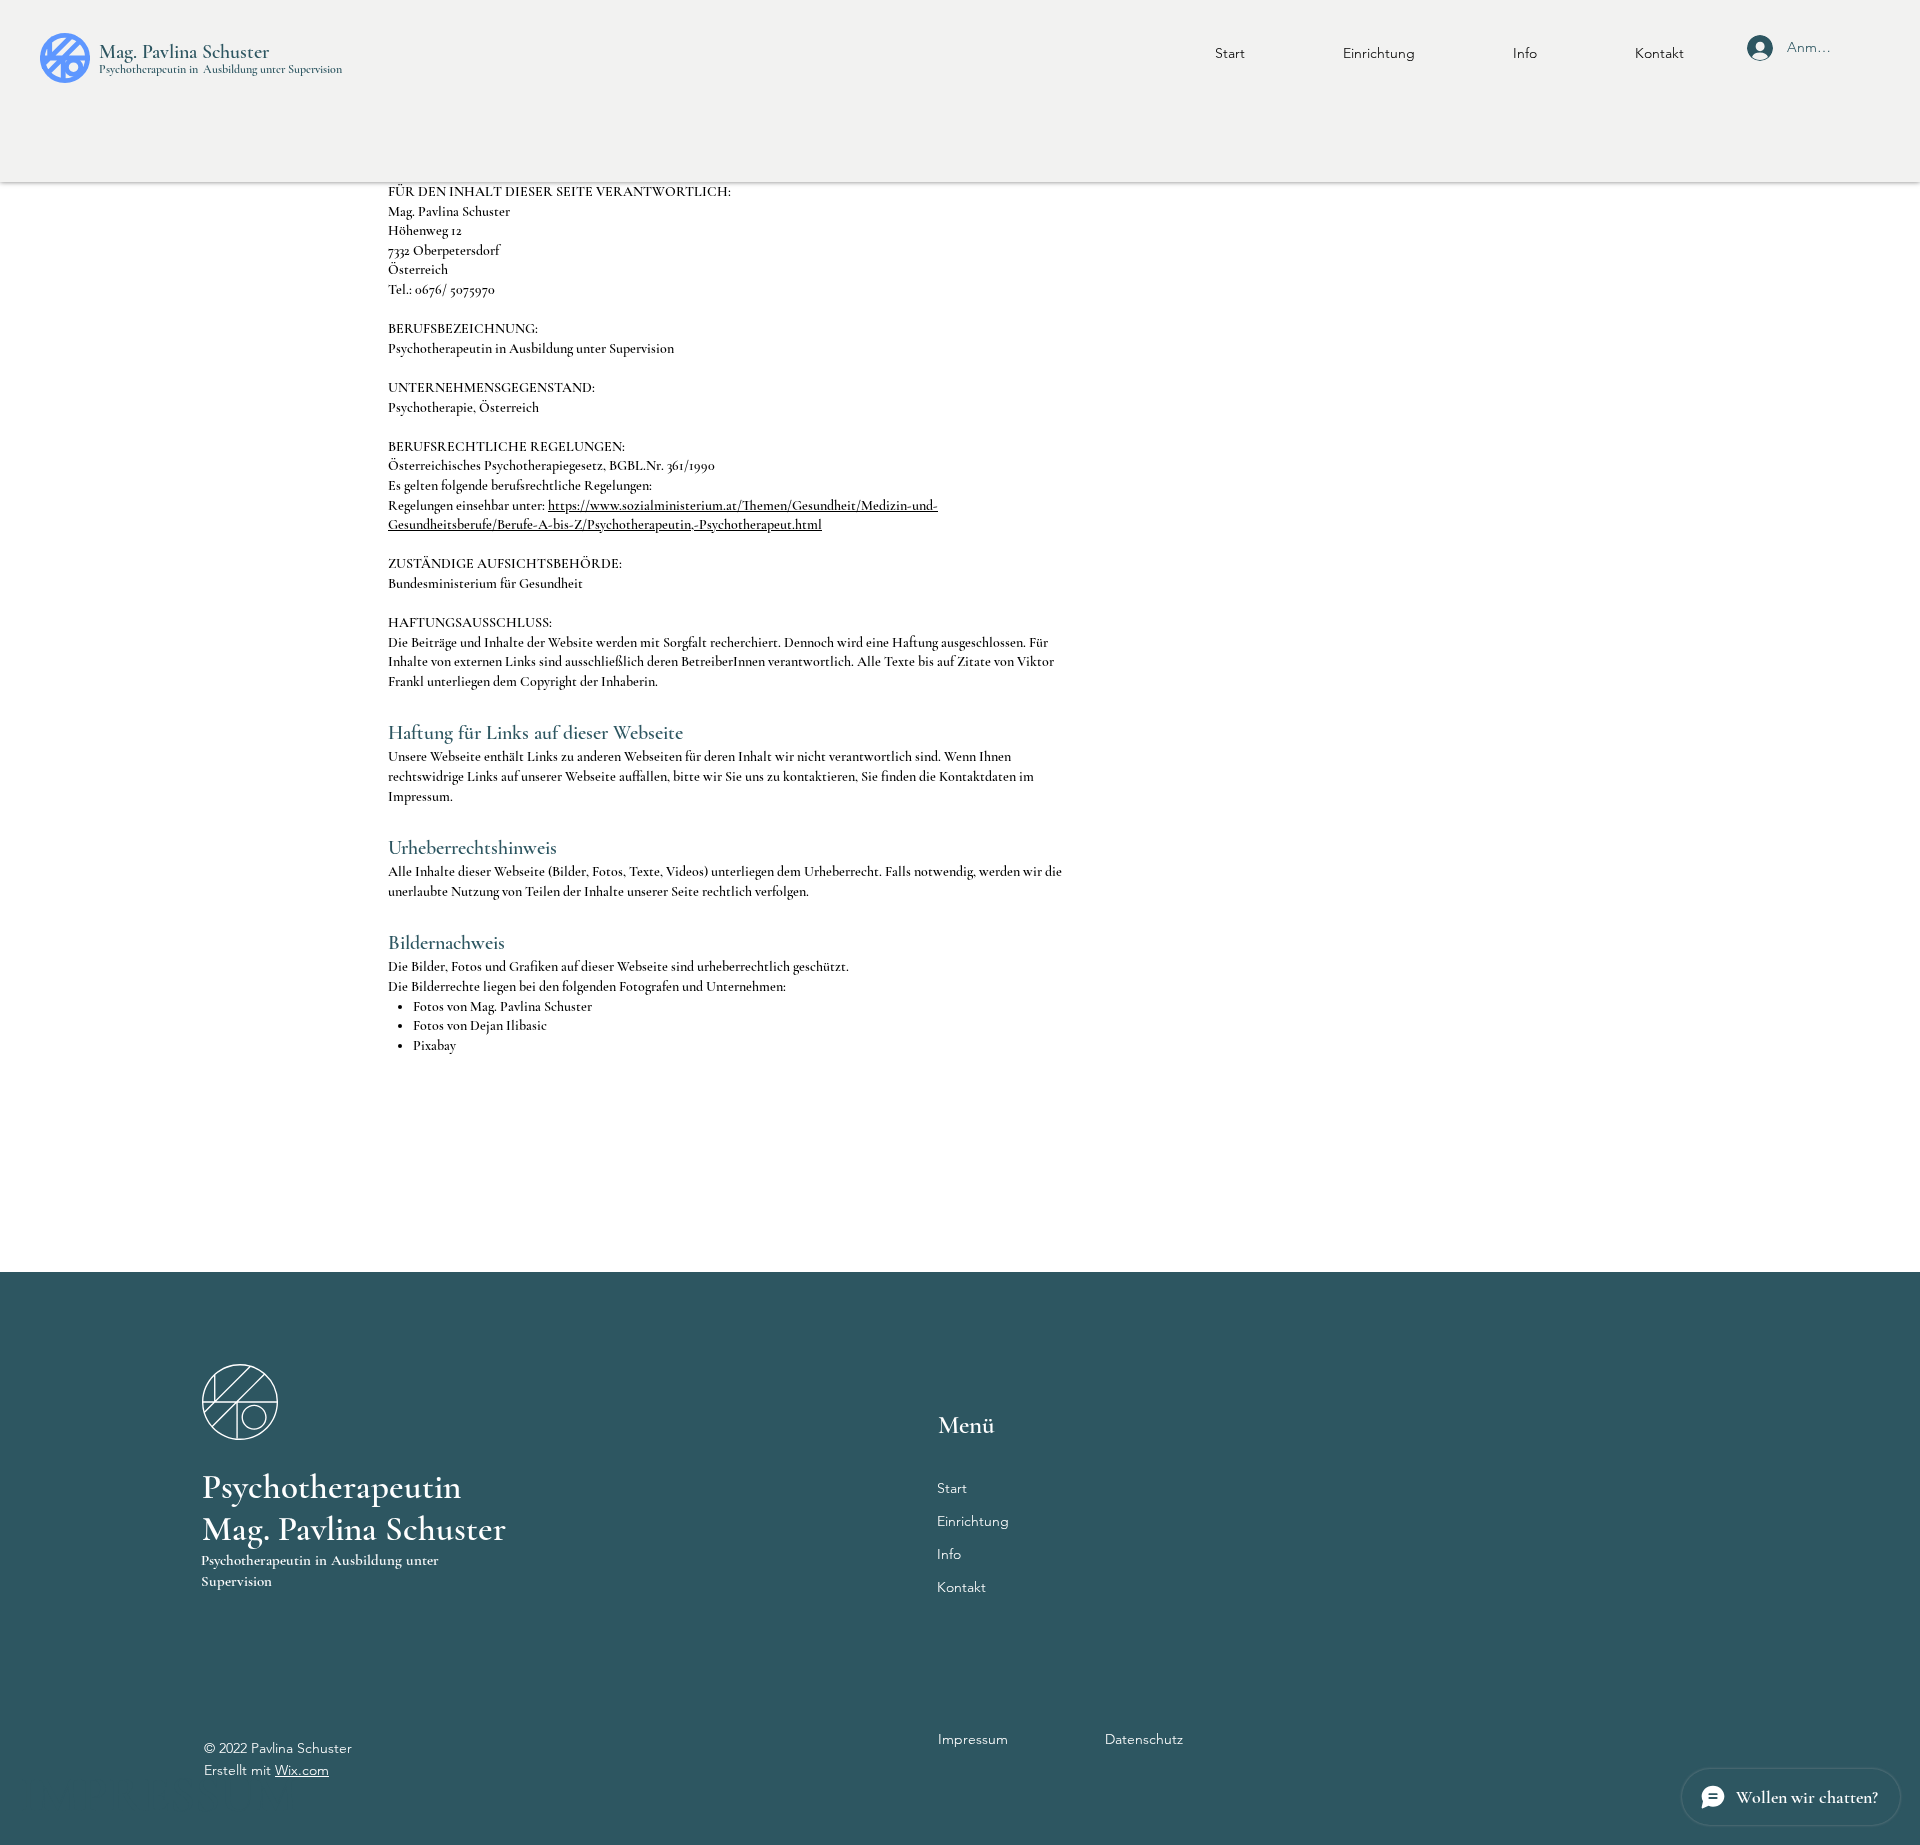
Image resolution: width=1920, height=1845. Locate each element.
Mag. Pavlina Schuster (184, 52)
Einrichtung (973, 1521)
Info (949, 1554)
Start (952, 1488)
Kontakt (961, 1587)
